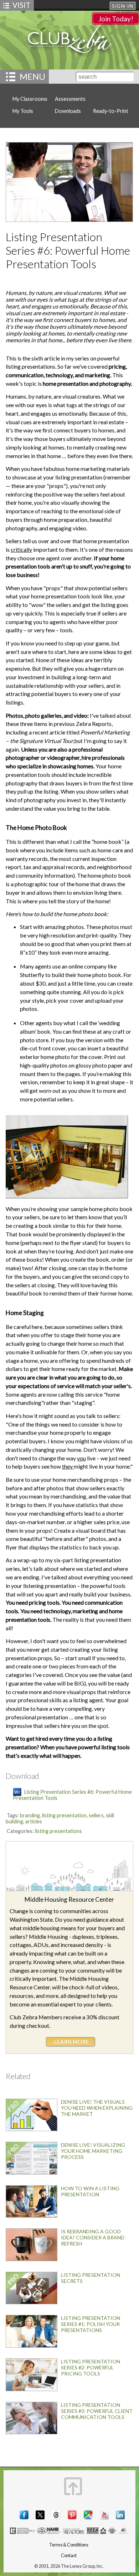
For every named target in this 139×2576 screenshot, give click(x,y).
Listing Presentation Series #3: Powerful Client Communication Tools (97, 2411)
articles (34, 1821)
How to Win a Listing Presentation (90, 2191)
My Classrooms (30, 99)
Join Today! (116, 19)
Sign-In (123, 6)
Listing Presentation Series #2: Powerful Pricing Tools (91, 2367)
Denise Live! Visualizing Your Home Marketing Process (93, 2151)
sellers (96, 1815)
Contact (69, 2556)
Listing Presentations (58, 1831)
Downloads (68, 111)
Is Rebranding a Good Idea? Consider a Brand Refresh (93, 2237)
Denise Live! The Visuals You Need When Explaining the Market (97, 2108)
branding (30, 1815)
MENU (32, 76)
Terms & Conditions (69, 2545)
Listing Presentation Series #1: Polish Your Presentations (91, 2324)
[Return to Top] (73, 2486)
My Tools (23, 111)
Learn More (72, 2042)
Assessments (70, 99)
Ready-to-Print (111, 111)
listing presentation (64, 1815)
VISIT (21, 5)
